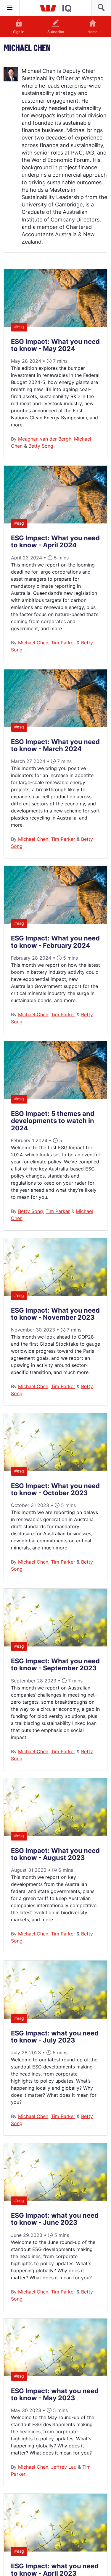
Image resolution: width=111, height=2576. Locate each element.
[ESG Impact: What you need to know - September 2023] (55, 1645)
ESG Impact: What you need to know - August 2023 (55, 1854)
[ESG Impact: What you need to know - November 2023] (55, 1294)
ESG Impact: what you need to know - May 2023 (55, 2394)
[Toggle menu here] (10, 8)
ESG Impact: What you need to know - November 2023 (55, 1314)
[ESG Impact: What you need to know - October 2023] (55, 1470)
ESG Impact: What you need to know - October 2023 (55, 1489)
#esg (19, 327)
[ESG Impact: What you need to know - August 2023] (55, 1834)
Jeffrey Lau (64, 2467)
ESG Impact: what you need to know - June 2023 (55, 2219)
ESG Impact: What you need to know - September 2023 (55, 1664)
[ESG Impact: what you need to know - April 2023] (55, 2550)
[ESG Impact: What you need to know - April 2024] (55, 522)
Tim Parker (63, 643)
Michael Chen (33, 643)
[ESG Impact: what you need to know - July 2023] (55, 2017)
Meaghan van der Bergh (45, 439)
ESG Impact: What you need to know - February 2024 (55, 942)
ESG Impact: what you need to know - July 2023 (55, 2037)
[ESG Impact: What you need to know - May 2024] (55, 325)
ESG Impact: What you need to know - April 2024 (55, 541)
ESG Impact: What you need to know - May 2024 (55, 345)
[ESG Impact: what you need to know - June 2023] (55, 2199)
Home (92, 32)
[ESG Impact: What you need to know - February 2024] (55, 922)
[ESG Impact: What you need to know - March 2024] (55, 725)
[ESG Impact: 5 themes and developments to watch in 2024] (55, 1097)
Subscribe (56, 32)
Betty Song (41, 446)
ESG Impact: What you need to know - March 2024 (55, 745)
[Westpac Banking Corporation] (55, 8)
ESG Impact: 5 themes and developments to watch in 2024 (53, 1121)
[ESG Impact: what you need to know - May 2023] (55, 2375)
